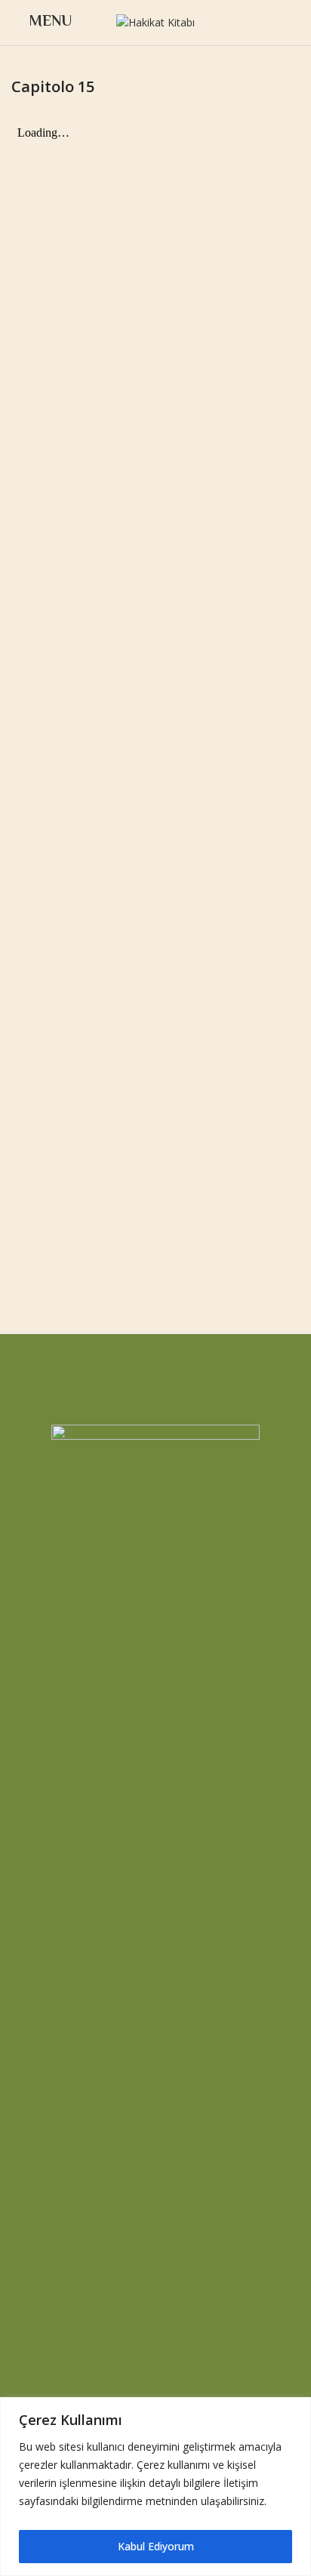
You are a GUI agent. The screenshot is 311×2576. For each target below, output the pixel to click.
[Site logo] (155, 22)
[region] (155, 2487)
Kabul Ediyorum (156, 2546)
